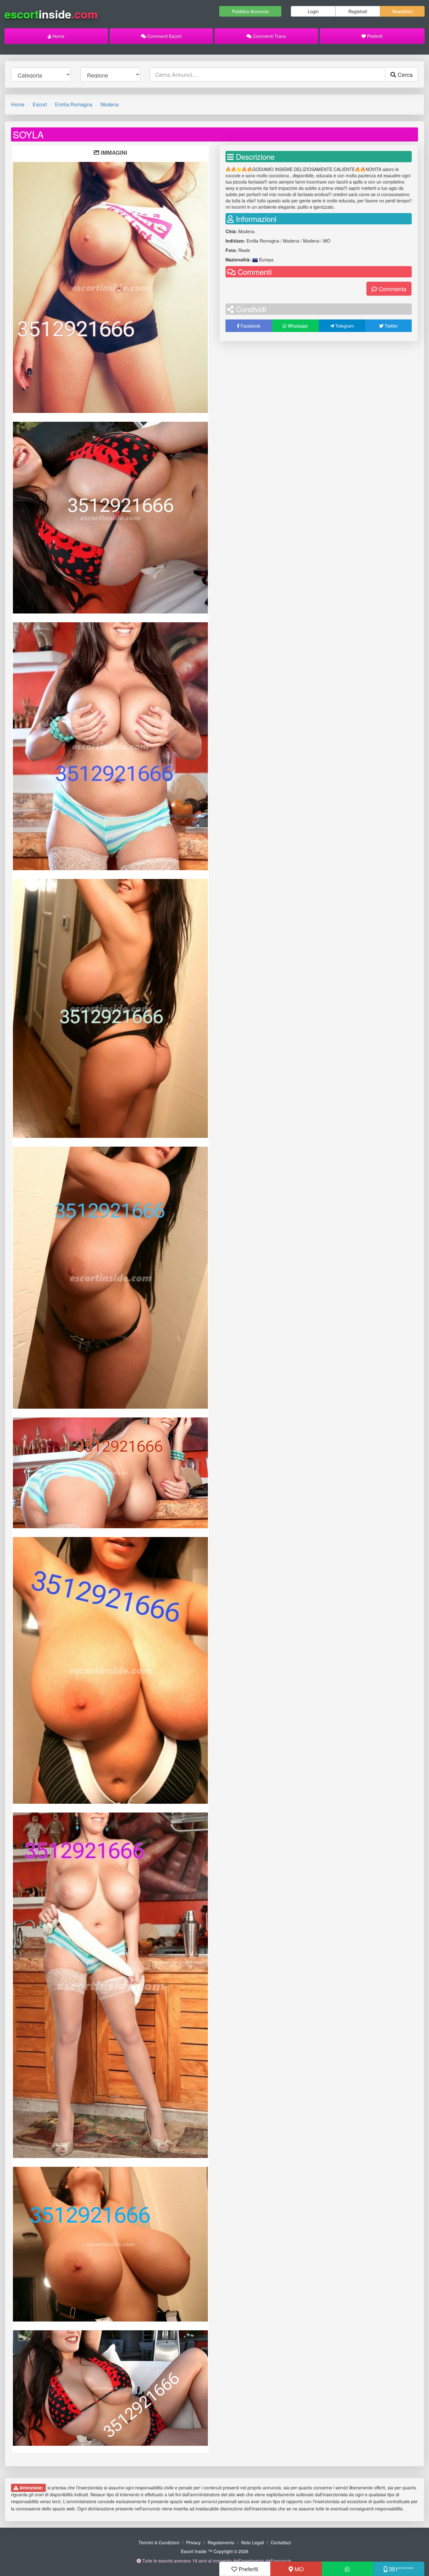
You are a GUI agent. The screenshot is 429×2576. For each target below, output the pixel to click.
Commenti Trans (269, 36)
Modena (110, 104)
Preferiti (374, 36)
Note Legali (253, 2542)
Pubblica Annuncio (250, 11)
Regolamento (221, 2542)
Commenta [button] (392, 289)
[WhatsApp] (348, 2569)
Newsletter (402, 11)
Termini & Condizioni (159, 2542)
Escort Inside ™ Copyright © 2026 (215, 2551)
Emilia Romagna (74, 104)
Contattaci (281, 2542)
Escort (40, 104)
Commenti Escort (164, 36)
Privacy (193, 2542)
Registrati (358, 11)
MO (298, 2569)
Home (58, 36)
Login (313, 11)
